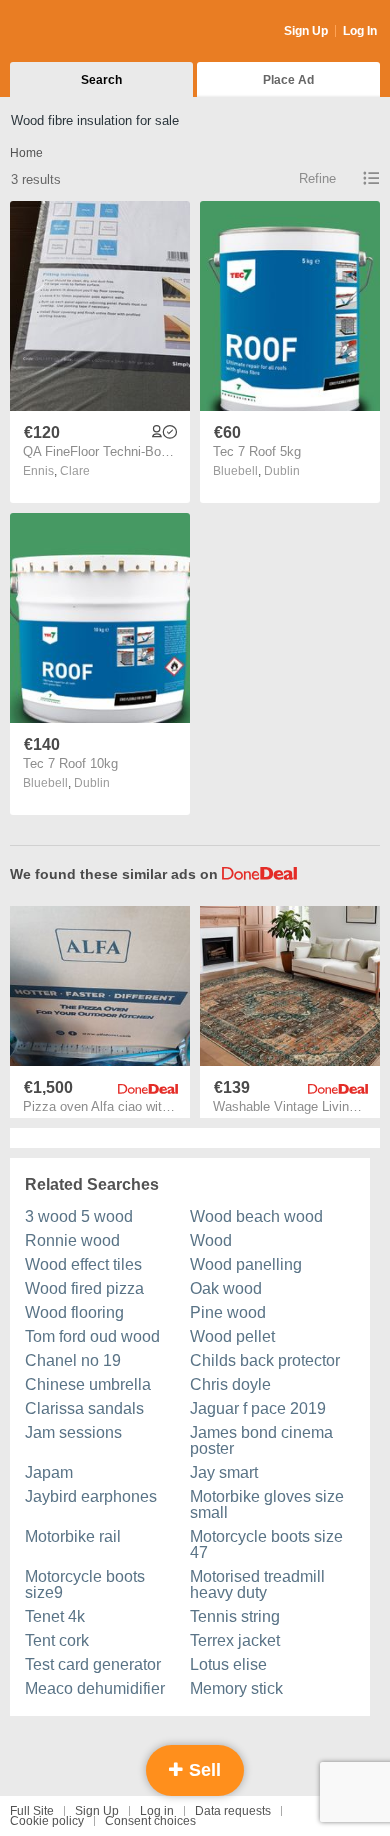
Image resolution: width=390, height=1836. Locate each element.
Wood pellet (232, 1336)
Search (101, 80)
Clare (75, 471)
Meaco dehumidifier (95, 1688)
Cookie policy (47, 1821)
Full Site (32, 1811)
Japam (49, 1472)
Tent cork (57, 1640)
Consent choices (150, 1821)
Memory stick (236, 1688)
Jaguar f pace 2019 (258, 1408)
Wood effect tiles (83, 1264)
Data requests (233, 1811)
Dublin (282, 471)
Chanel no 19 (73, 1360)
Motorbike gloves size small (267, 1504)
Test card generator (93, 1664)
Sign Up (306, 31)
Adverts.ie (88, 32)
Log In (360, 31)
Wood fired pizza (84, 1288)
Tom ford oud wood (92, 1336)
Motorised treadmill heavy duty (257, 1584)
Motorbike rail (73, 1536)
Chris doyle (230, 1384)
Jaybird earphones (91, 1496)
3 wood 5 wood (79, 1216)
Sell (202, 1770)
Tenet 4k (55, 1616)
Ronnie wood (72, 1240)
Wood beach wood (256, 1216)
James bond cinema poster (261, 1440)
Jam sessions (73, 1432)
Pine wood (228, 1312)
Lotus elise (228, 1664)
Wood (211, 1240)
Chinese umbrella (88, 1384)
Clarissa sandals (84, 1408)
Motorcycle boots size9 (85, 1584)
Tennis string (235, 1616)
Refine (317, 178)
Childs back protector (265, 1360)
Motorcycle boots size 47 (266, 1544)
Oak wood (226, 1288)
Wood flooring (74, 1312)
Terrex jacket (235, 1640)
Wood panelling (246, 1264)
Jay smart (224, 1472)
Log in (157, 1811)
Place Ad (288, 80)
